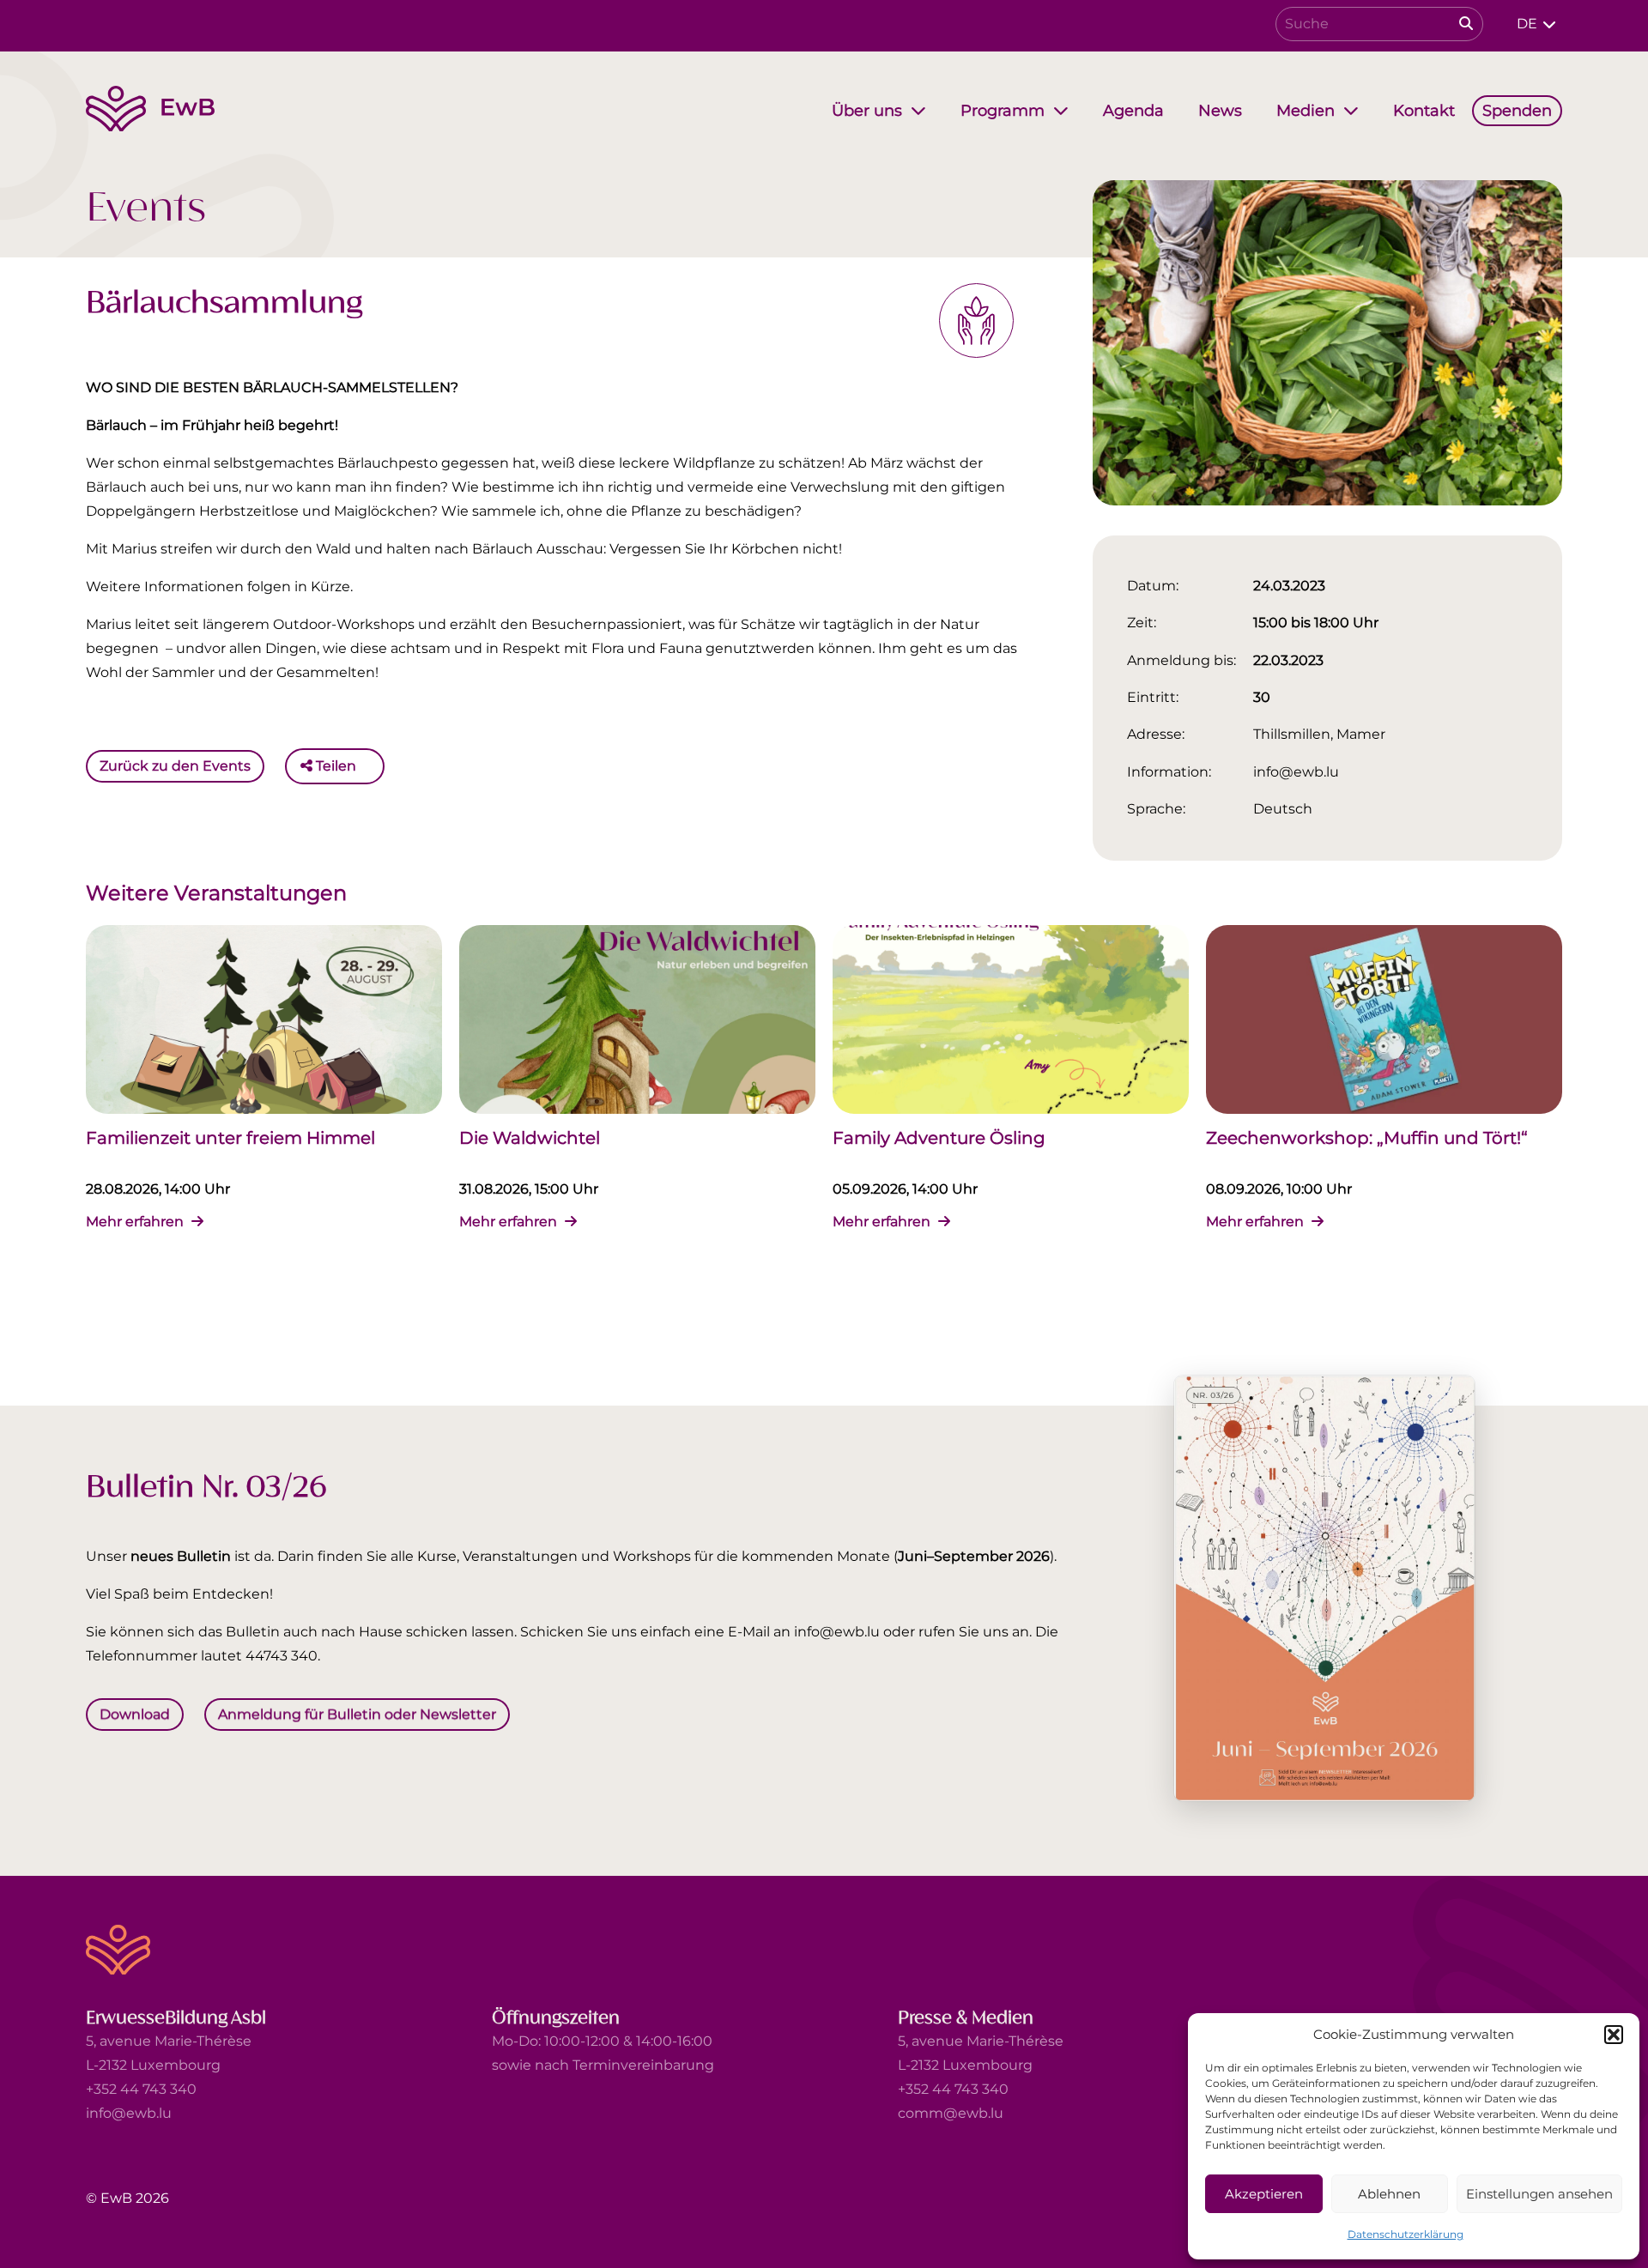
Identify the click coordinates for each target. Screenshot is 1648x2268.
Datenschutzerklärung (1406, 2234)
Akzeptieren (1264, 2194)
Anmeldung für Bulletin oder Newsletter (357, 1714)
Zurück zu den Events (175, 766)
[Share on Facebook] (373, 766)
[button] (1614, 2035)
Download (135, 1714)
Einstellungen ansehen (1539, 2194)
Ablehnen (1389, 2194)
